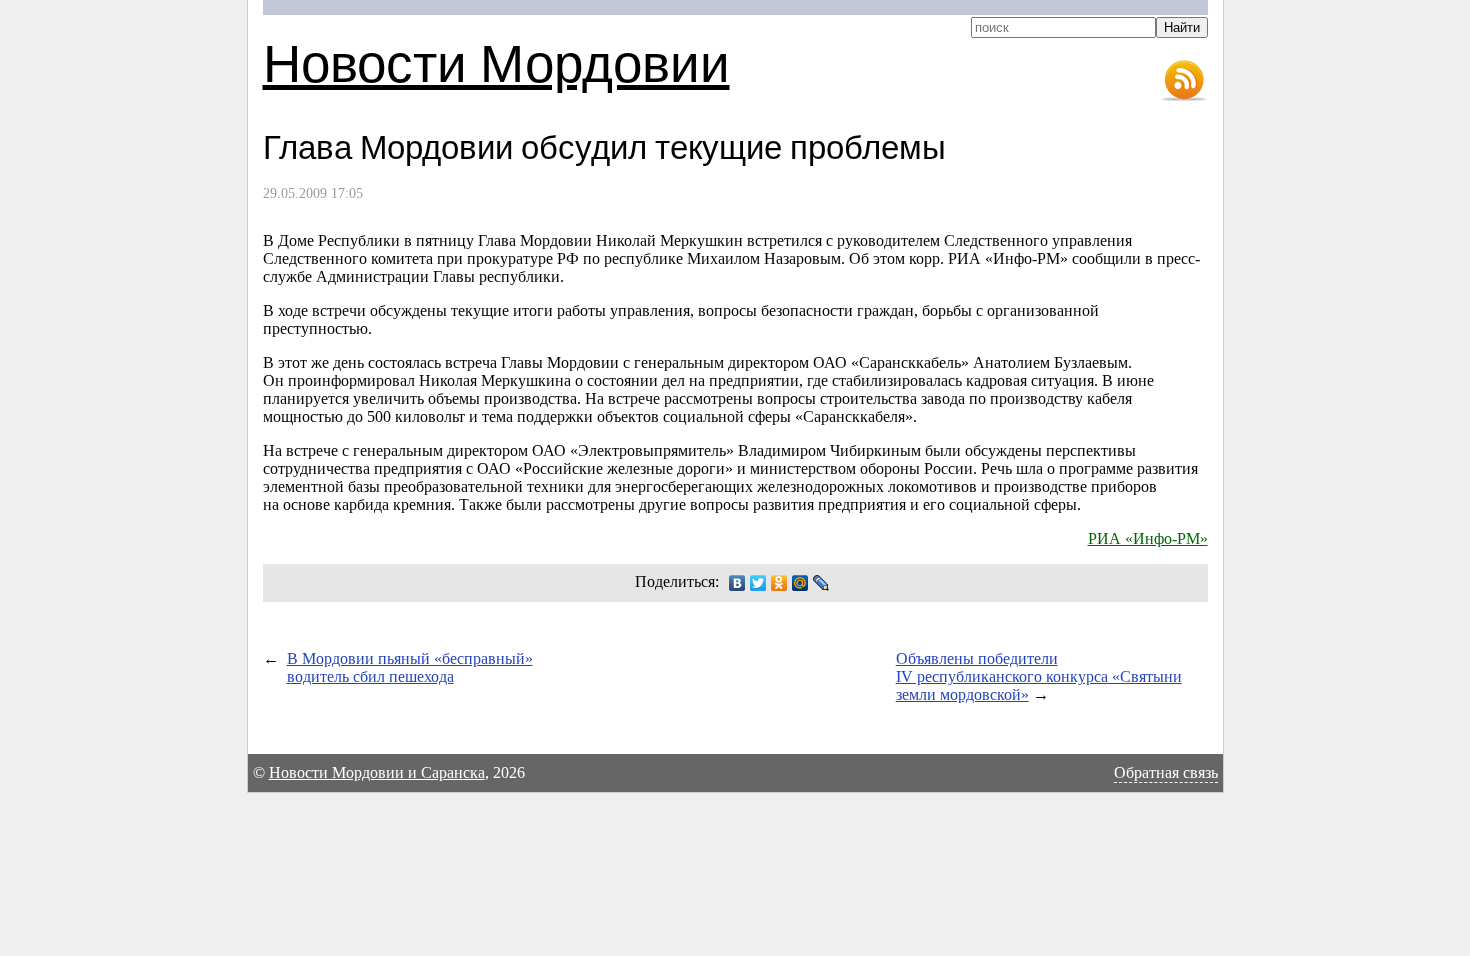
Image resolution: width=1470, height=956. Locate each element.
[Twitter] (758, 583)
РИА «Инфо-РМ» (1148, 538)
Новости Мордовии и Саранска (377, 772)
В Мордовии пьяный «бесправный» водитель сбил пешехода (410, 667)
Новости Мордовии (496, 61)
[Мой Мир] (800, 583)
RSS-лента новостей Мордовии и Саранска (1184, 81)
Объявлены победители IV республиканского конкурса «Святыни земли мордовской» (1039, 676)
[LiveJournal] (821, 583)
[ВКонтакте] (737, 583)
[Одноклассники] (779, 583)
